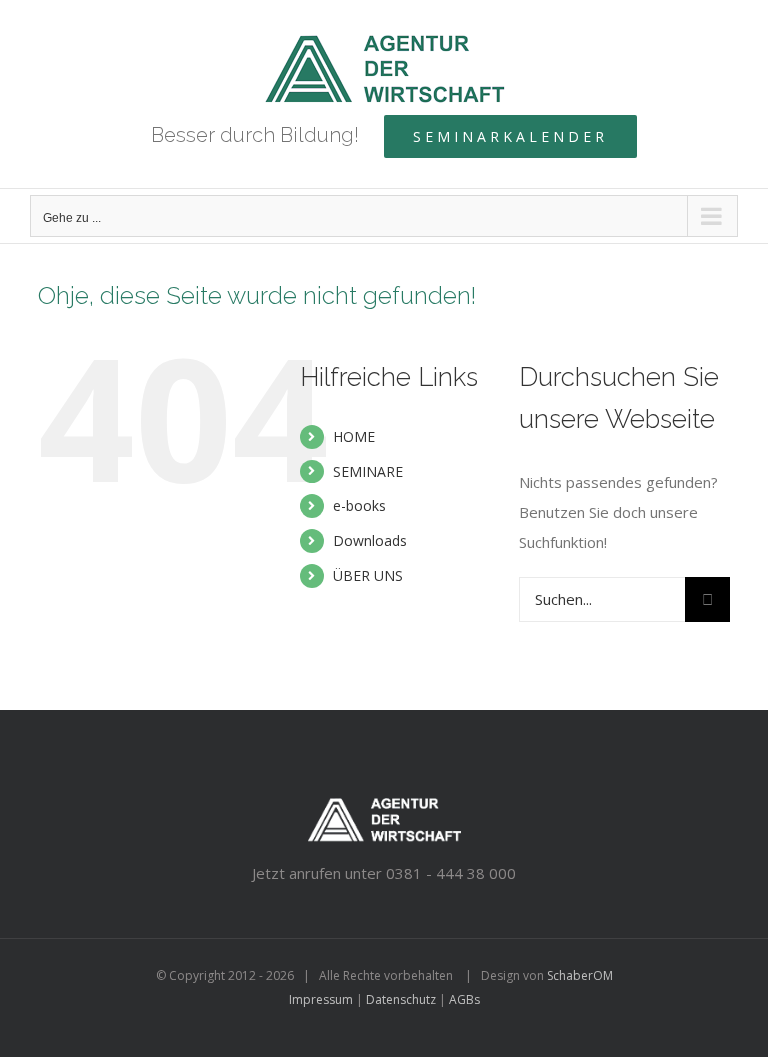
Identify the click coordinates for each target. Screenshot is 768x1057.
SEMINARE (368, 471)
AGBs (464, 999)
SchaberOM (580, 975)
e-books (359, 505)
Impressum (321, 999)
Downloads (370, 540)
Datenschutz (401, 999)
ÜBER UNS (368, 575)
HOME (354, 436)
